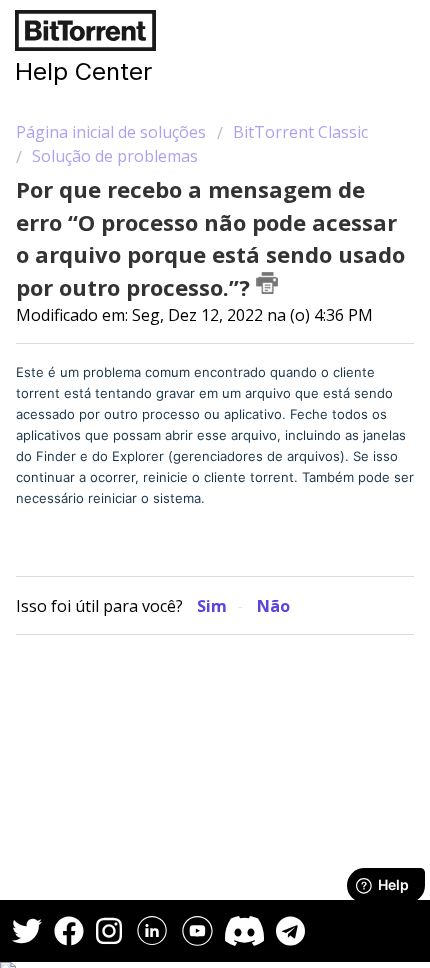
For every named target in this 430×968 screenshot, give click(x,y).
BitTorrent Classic (300, 132)
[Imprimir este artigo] (267, 283)
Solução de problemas (115, 156)
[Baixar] (178, 468)
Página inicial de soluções (113, 132)
